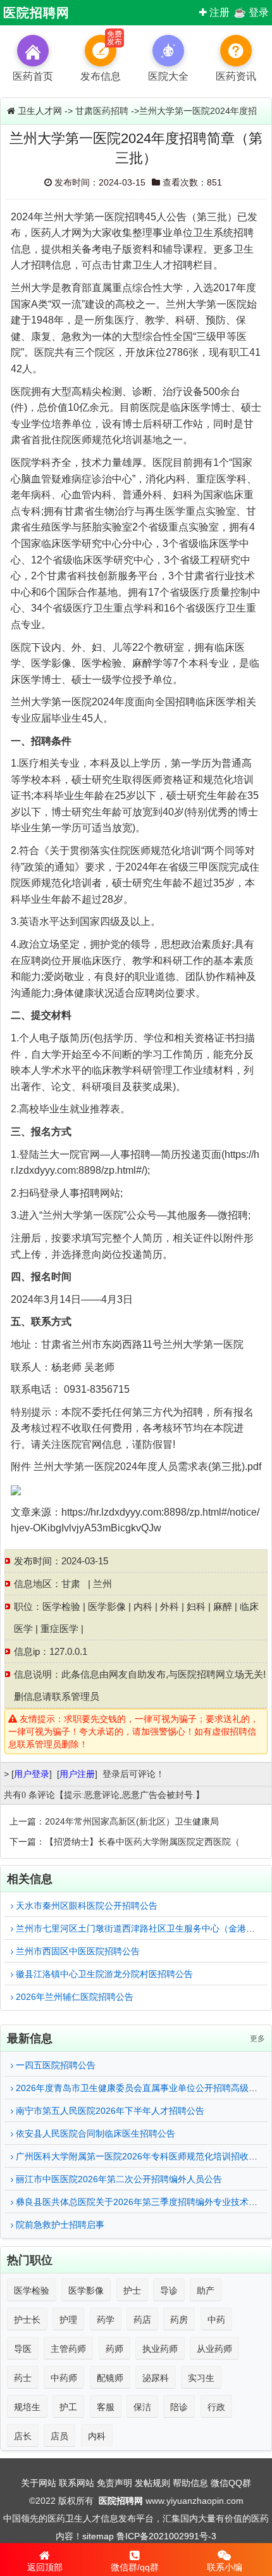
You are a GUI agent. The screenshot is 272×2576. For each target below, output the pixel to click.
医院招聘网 (36, 13)
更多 (257, 2039)
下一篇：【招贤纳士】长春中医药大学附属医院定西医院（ (125, 1842)
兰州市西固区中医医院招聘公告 (77, 1951)
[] (32, 1774)
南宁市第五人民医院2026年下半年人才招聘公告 (109, 2111)
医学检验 (61, 1606)
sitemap (98, 2536)
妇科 (196, 1606)
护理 (68, 2320)
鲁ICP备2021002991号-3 (166, 2536)
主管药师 (68, 2349)
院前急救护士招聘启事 (59, 2225)
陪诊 (179, 2407)
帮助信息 (190, 2483)
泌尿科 (156, 2378)
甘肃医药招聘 (102, 111)
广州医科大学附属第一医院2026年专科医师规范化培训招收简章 (140, 2156)
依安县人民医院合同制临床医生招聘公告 (94, 2133)
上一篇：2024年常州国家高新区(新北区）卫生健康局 (114, 1821)
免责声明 (114, 2483)
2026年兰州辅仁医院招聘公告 (73, 1997)
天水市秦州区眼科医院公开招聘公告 (85, 1906)
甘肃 (71, 1584)
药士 (23, 2378)
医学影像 (107, 1606)
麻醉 (223, 1606)
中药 (216, 2320)
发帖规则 (152, 2483)
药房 (179, 2320)
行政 (216, 2407)
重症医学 (59, 1629)
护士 (132, 2290)
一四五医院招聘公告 (54, 2065)
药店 (142, 2320)
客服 (106, 2407)
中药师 (64, 2378)
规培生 (27, 2407)
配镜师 (110, 2378)
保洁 (142, 2407)
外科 (170, 1606)
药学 (106, 2320)
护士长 (27, 2320)
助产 (206, 2290)
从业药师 (214, 2349)
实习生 (201, 2378)
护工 (68, 2407)
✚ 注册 (214, 12)
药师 (114, 2349)
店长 (23, 2436)
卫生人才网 (40, 111)
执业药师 (160, 2349)
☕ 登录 (251, 12)
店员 (59, 2436)
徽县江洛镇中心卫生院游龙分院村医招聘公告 (103, 1974)
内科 (143, 1606)
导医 (23, 2349)
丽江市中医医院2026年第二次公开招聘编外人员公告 (118, 2179)
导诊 (169, 2290)
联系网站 (77, 2483)
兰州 (102, 1584)
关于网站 (39, 2483)
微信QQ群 (231, 2483)
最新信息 (30, 2039)
